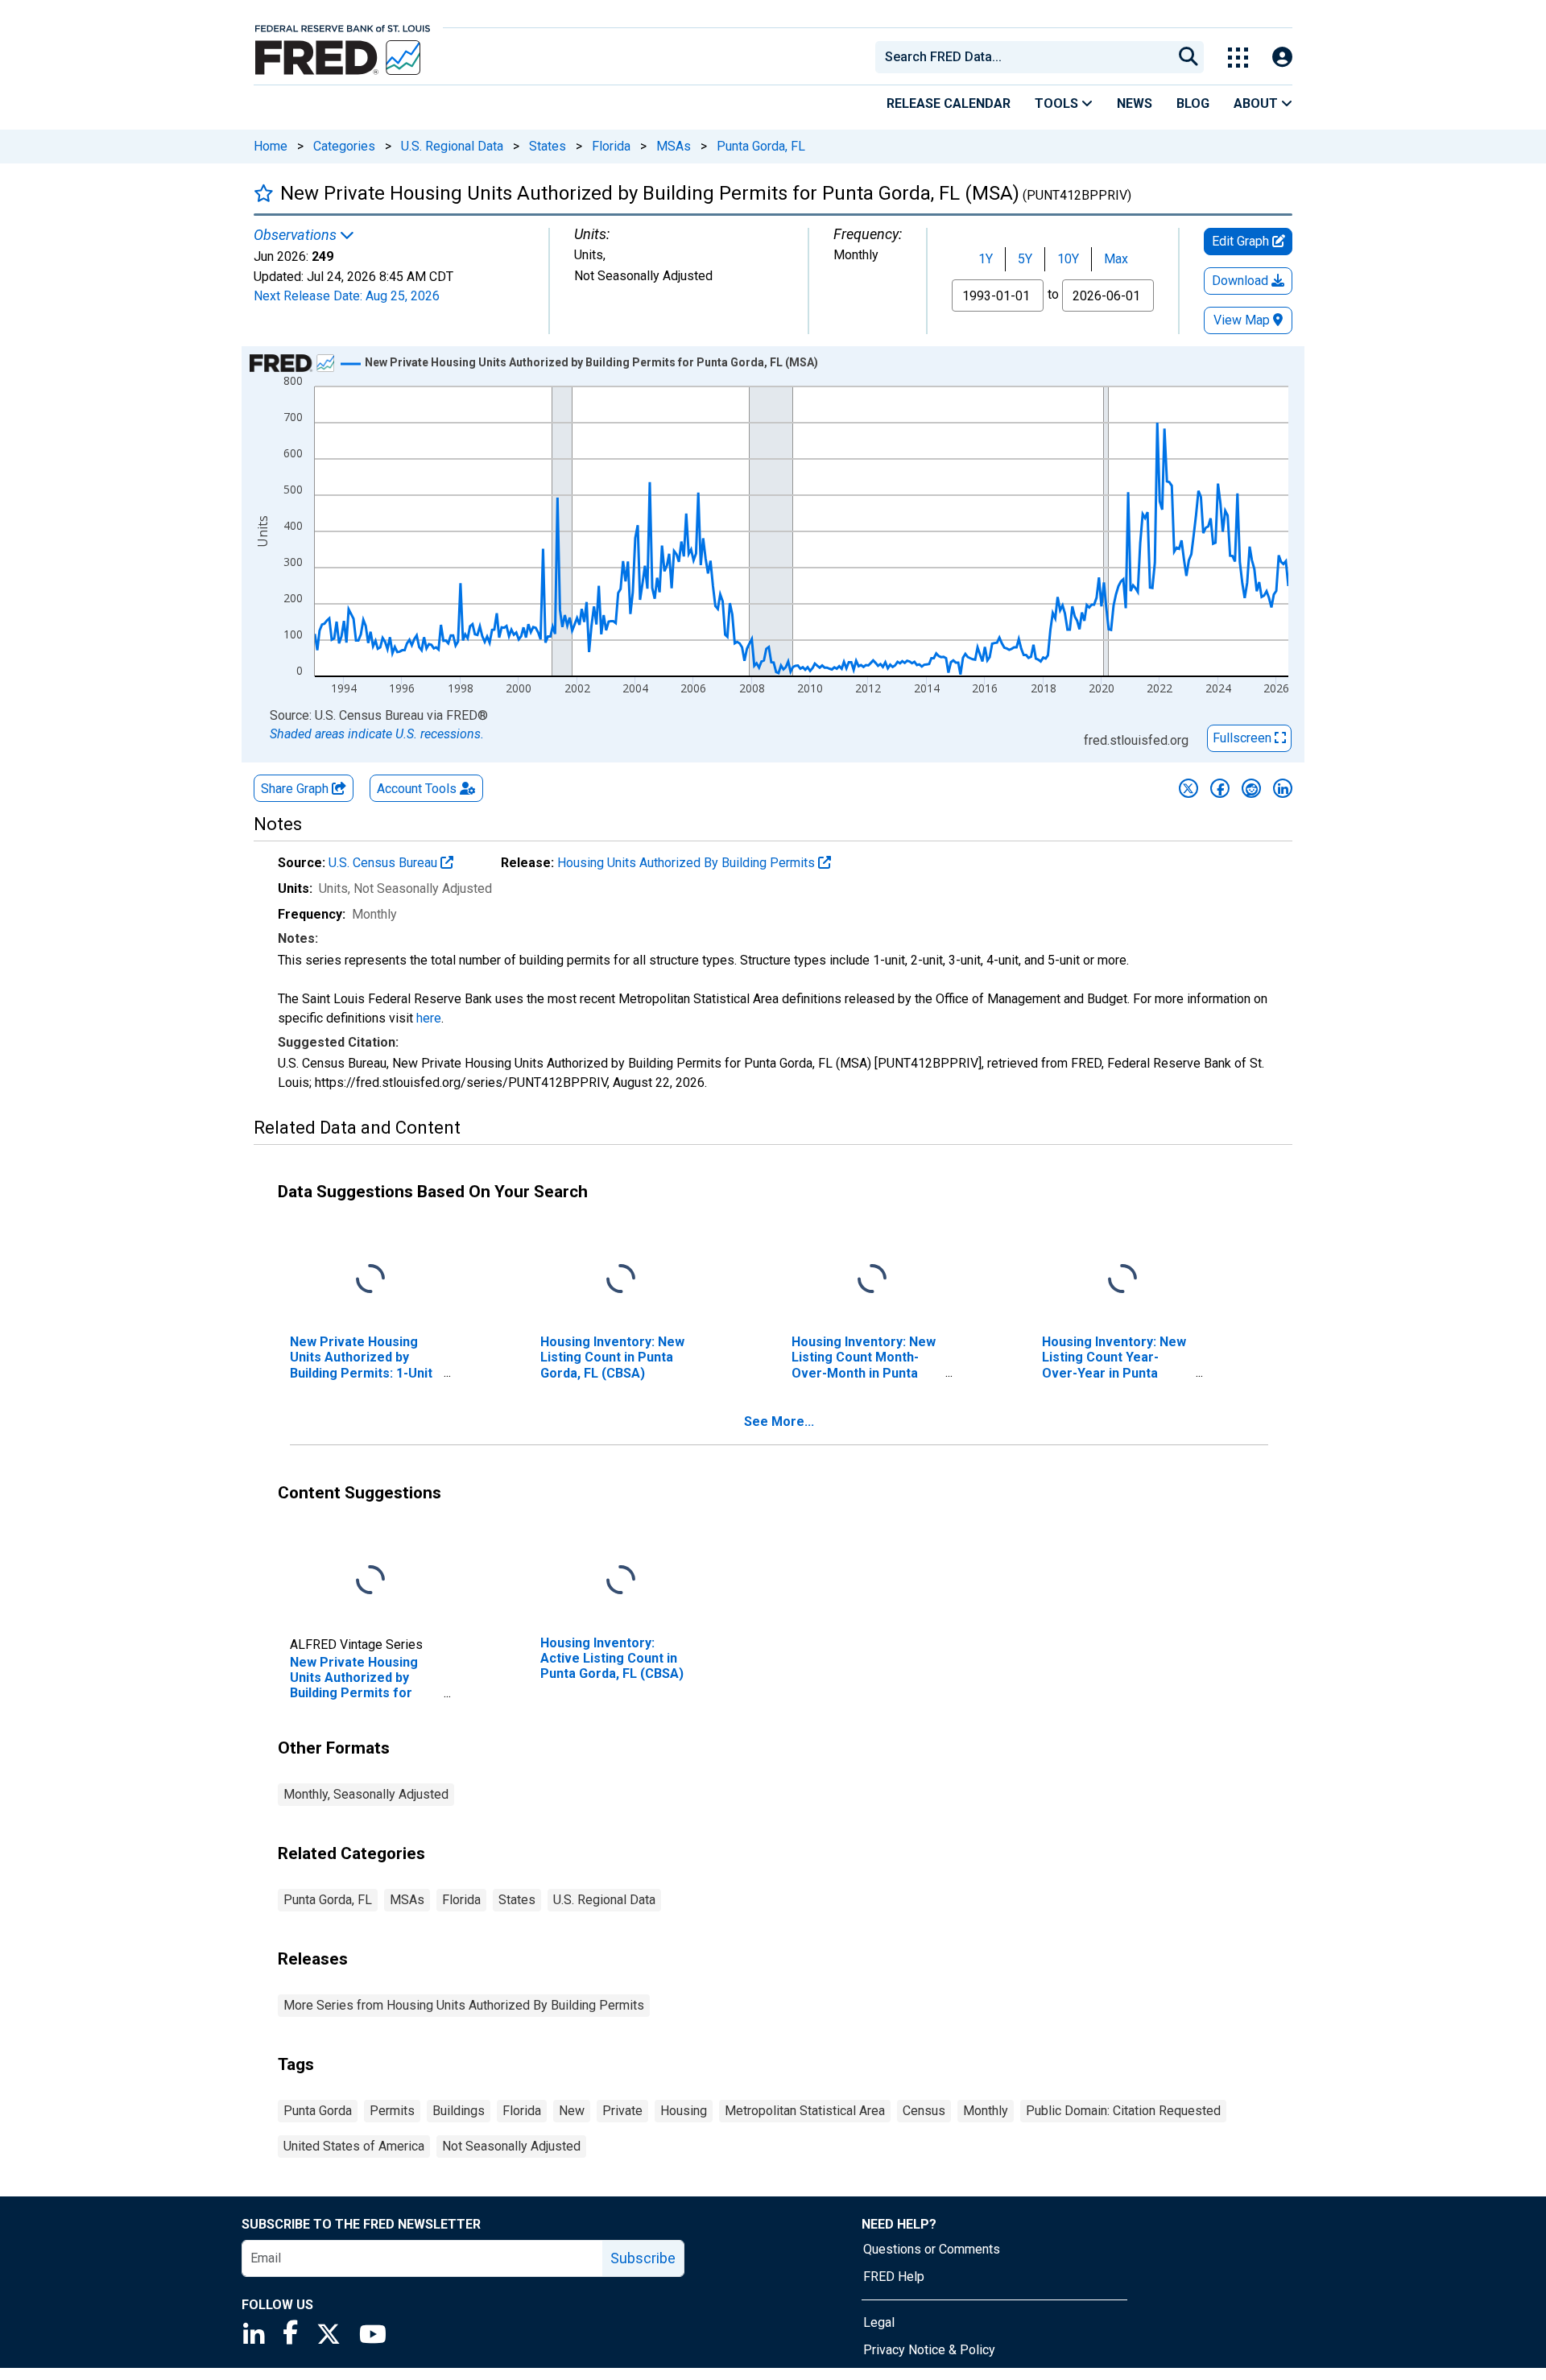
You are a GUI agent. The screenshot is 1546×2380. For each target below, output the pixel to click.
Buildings (459, 2111)
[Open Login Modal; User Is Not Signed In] (1282, 58)
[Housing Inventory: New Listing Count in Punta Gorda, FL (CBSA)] (621, 1280)
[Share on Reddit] (1251, 788)
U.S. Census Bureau (384, 863)
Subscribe (643, 2258)
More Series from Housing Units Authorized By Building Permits (464, 2005)
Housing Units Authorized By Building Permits (688, 863)
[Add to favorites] (264, 193)
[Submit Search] (1188, 57)
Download (1242, 281)
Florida (611, 146)
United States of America (354, 2146)
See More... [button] (779, 1421)
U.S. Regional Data (452, 146)
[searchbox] (1027, 57)
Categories (344, 146)
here (429, 1018)
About (1257, 103)
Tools (1058, 103)
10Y (1068, 259)
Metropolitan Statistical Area (805, 2111)
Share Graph (296, 789)
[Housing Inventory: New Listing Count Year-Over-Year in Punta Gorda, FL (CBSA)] (1122, 1280)
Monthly (986, 2111)
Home (271, 146)
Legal (879, 2322)
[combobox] (1023, 57)
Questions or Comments (932, 2249)
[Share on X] (1188, 788)
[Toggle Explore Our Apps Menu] (1238, 58)
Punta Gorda (318, 2111)
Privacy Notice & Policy (929, 2350)
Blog (1193, 103)
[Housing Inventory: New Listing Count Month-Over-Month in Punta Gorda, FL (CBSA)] (872, 1280)
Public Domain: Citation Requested (1123, 2111)
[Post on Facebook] (1220, 788)
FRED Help (894, 2277)
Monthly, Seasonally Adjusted (366, 1794)
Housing (684, 2111)
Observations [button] (297, 235)
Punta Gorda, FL (761, 146)
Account (417, 789)
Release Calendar (949, 103)
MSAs (674, 146)
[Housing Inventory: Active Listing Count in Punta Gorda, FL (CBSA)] (621, 1581)
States (548, 146)
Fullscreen (1244, 738)
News (1135, 103)
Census (924, 2111)
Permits (392, 2111)
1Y (986, 259)
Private (622, 2111)
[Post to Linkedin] (1283, 788)
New (572, 2111)
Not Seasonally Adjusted (511, 2146)
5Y (1025, 259)
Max (1116, 259)
